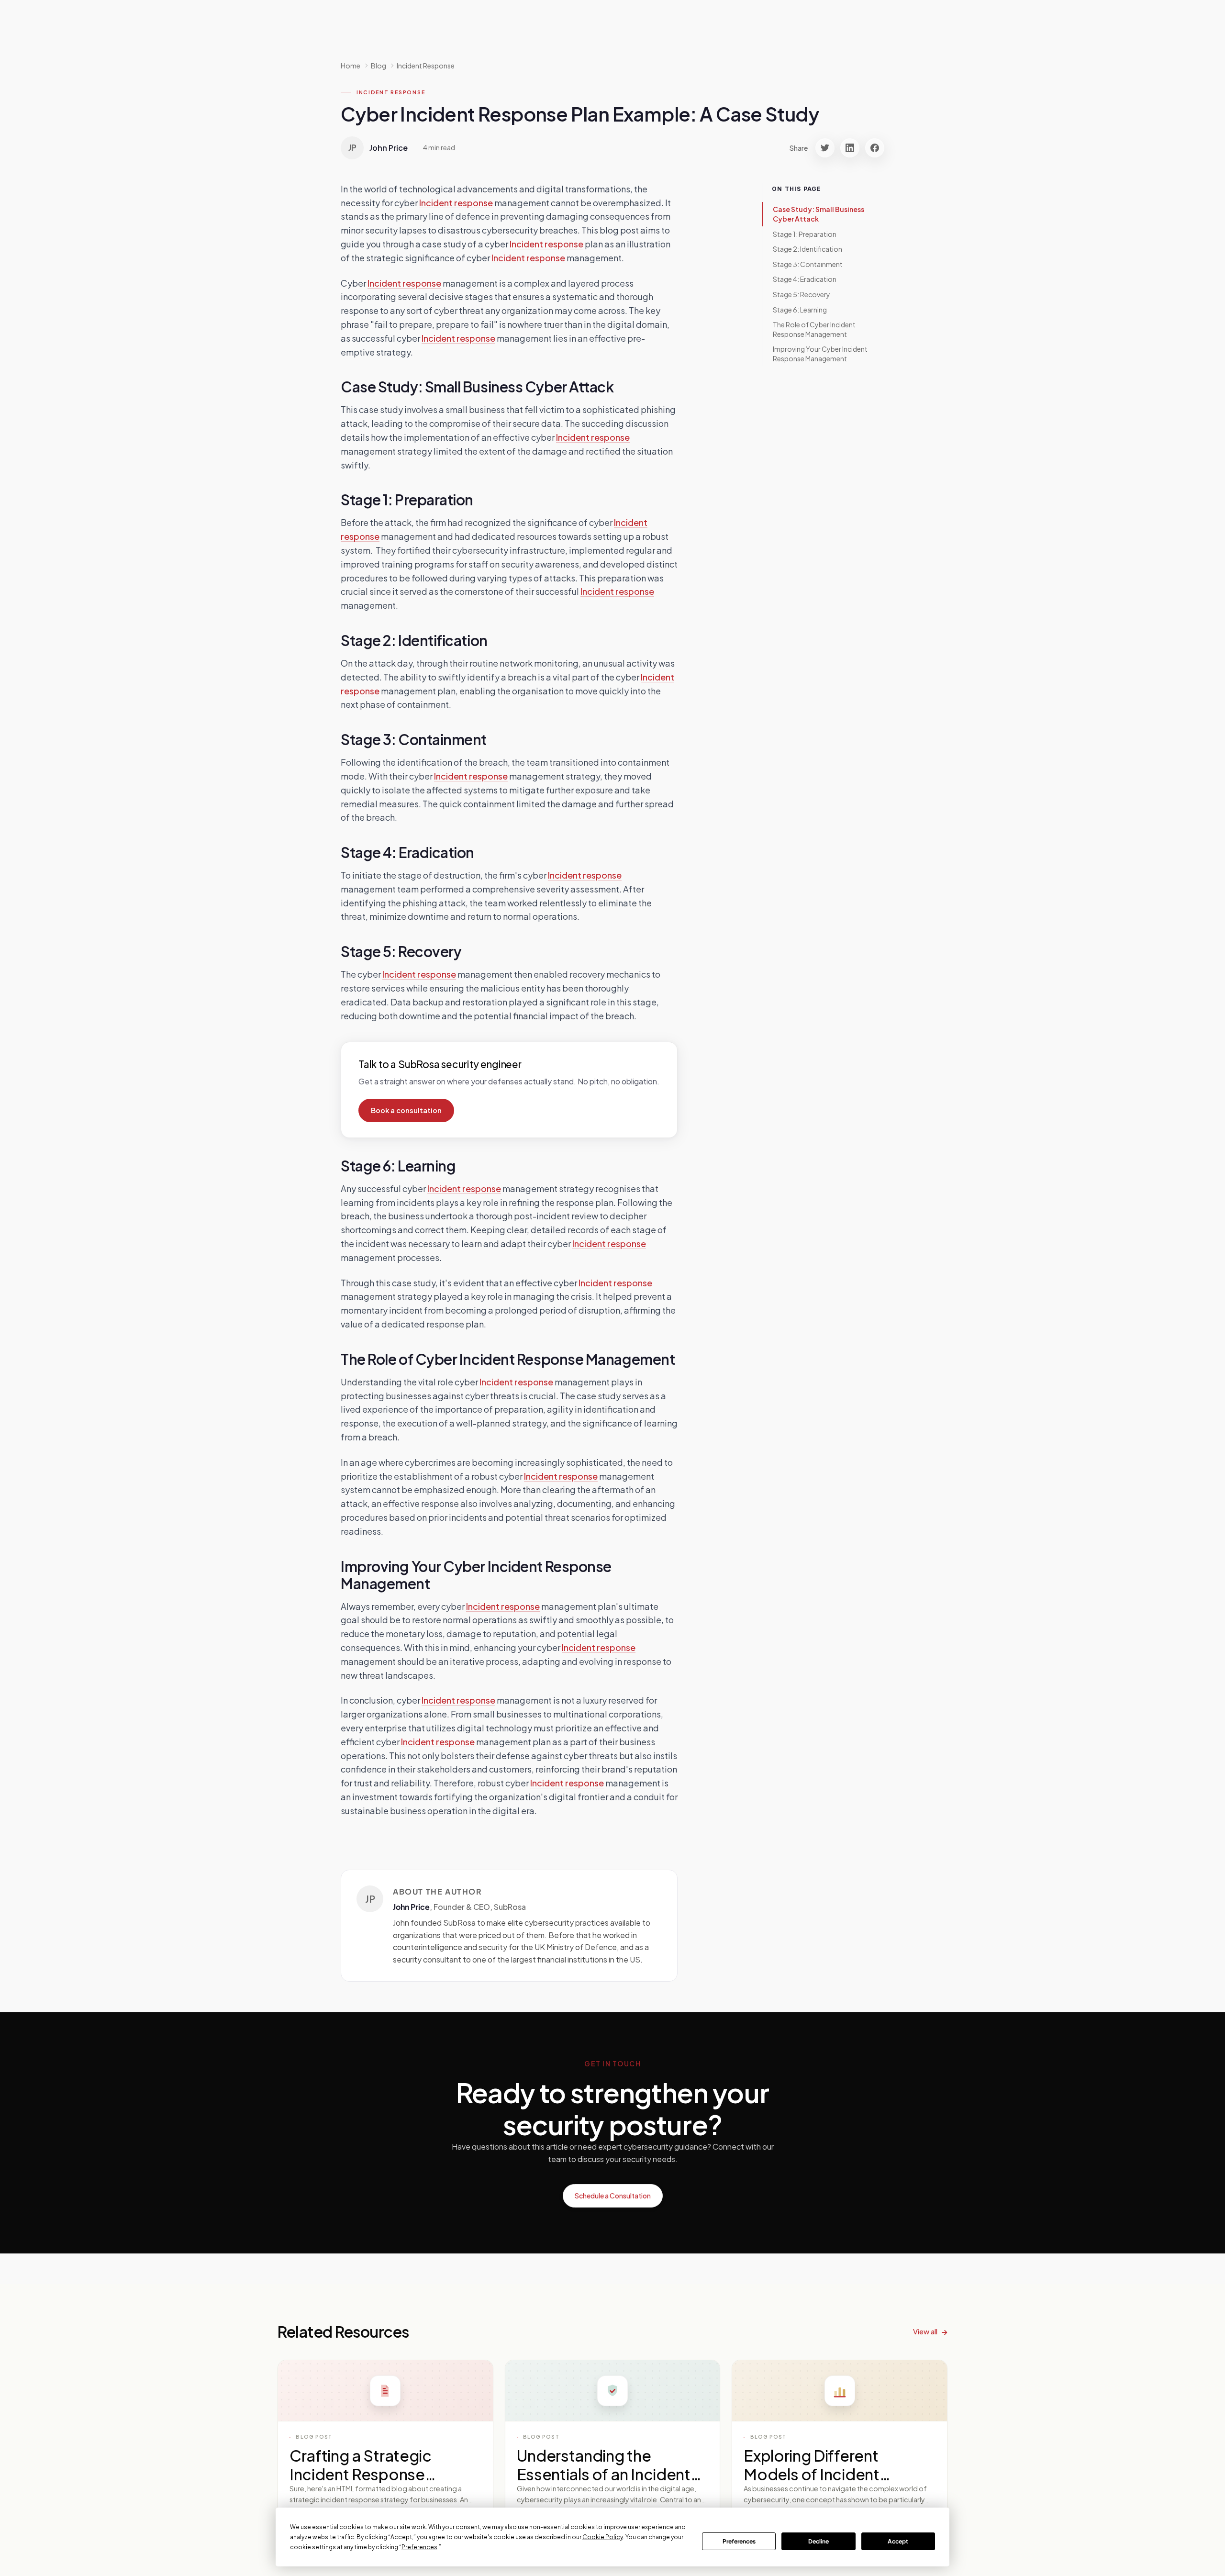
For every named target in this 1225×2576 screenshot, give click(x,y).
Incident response (456, 203)
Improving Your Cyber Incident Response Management (820, 354)
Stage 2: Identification (807, 249)
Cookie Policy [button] (603, 2537)
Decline (819, 2541)
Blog (379, 66)
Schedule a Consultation (613, 2196)
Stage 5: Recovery (802, 294)
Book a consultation (406, 1110)
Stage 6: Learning (800, 309)
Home (351, 66)
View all (925, 2331)
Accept (898, 2541)
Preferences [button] (419, 2547)
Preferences (739, 2541)
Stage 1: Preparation (805, 234)
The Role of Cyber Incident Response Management (814, 329)
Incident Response (426, 66)
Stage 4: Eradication (805, 279)
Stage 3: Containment (808, 264)
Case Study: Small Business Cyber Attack (819, 214)
